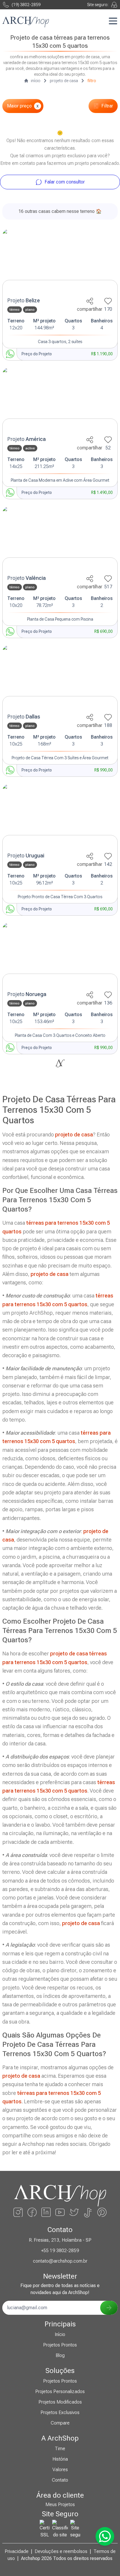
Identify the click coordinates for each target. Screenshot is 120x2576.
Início (60, 2334)
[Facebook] (32, 2212)
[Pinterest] (102, 2212)
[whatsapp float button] (105, 2536)
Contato (60, 2480)
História (60, 2459)
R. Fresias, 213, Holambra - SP (60, 2240)
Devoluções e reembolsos (61, 2551)
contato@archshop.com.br (60, 2261)
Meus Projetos (60, 2505)
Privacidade (17, 2551)
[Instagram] (18, 2212)
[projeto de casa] (60, 261)
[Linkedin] (46, 2212)
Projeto (24, 300)
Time (60, 2449)
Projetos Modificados (60, 2402)
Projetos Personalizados (60, 2392)
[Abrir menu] (113, 21)
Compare (60, 2423)
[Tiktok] (88, 2212)
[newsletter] (109, 2308)
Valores (60, 2470)
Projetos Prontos (60, 2345)
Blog (60, 2355)
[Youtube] (60, 2212)
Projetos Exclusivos (60, 2412)
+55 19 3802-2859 (60, 2251)
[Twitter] (74, 2212)
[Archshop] (26, 22)
